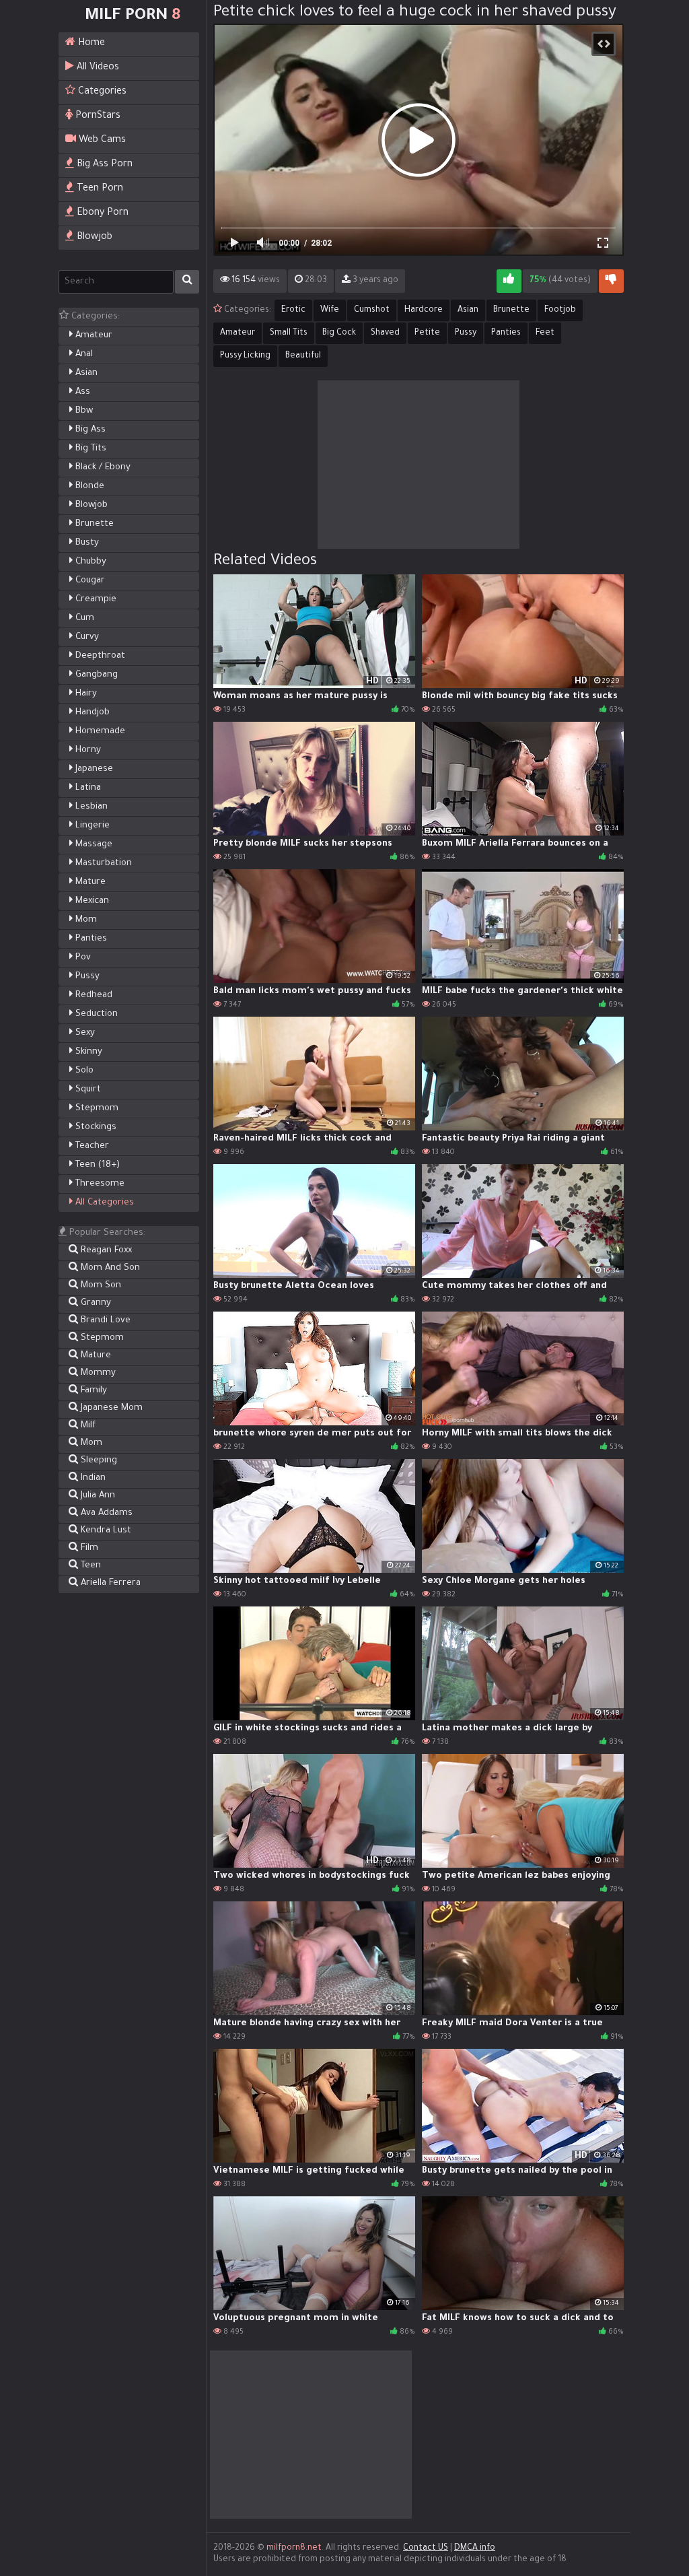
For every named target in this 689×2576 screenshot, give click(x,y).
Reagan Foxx (105, 1251)
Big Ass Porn (103, 165)
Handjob (91, 713)
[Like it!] (509, 281)
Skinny (87, 1052)
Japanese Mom (110, 1408)
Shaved (385, 333)
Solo (83, 1071)
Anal (83, 354)
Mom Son (100, 1286)
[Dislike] (611, 281)
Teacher (91, 1146)
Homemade (99, 732)
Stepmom (96, 1109)
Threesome (99, 1184)
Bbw (83, 411)
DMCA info (475, 2548)
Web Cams (101, 141)
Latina (87, 788)
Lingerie (91, 826)
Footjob (560, 310)
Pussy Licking (245, 356)
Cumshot (372, 310)
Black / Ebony (102, 468)
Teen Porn (99, 189)
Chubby (89, 562)
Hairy (85, 694)
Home (90, 44)
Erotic (293, 310)
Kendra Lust (105, 1531)
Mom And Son (109, 1268)
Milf (87, 1426)
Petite (427, 333)
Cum (83, 618)
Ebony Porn (101, 213)
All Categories (103, 1203)
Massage (93, 845)
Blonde (88, 486)
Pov (82, 958)
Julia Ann (97, 1496)
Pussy (86, 977)
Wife (330, 310)
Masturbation (102, 863)
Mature (89, 882)
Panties (90, 939)
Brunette (93, 524)
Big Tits (89, 449)
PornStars (97, 116)
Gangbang (95, 675)
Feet (545, 333)
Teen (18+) (96, 1165)
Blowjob (93, 238)
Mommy (97, 1373)
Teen (89, 1566)
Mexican (91, 901)
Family (93, 1391)
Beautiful (303, 356)
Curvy (86, 637)
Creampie (95, 600)
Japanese (93, 769)
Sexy (84, 1033)
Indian (92, 1478)
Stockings (95, 1127)
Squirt (87, 1090)
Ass (81, 392)
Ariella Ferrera (109, 1583)
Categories (101, 92)
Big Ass (89, 430)
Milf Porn (133, 16)
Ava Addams (105, 1513)
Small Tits (289, 333)
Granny (95, 1303)
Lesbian (90, 807)
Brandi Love (104, 1321)
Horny (87, 750)
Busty (86, 543)
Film (88, 1548)
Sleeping (98, 1461)
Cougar (89, 581)
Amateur (93, 336)
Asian (85, 373)
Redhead (93, 995)
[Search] (187, 282)
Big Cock (339, 333)
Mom (85, 920)
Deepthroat (99, 656)
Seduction (95, 1014)
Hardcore (424, 310)
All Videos (97, 68)
